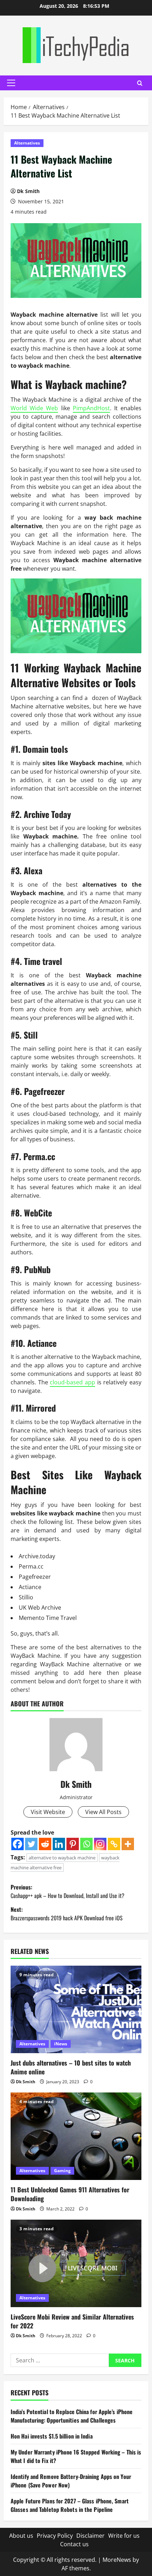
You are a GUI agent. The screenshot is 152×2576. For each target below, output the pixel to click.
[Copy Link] (114, 1844)
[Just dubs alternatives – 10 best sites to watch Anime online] (76, 2009)
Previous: (68, 1891)
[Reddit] (45, 1844)
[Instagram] (100, 1844)
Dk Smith (28, 191)
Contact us (74, 2544)
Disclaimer (90, 2536)
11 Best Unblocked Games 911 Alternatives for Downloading (70, 2194)
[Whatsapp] (86, 1844)
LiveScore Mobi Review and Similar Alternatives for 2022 (72, 2321)
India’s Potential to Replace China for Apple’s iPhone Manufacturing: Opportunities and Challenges (72, 2416)
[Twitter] (31, 1844)
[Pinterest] (73, 1844)
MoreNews (117, 2560)
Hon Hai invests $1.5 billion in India (52, 2436)
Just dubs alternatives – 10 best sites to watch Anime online (71, 2067)
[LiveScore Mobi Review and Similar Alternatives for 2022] (76, 2263)
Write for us (124, 2536)
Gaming (62, 2171)
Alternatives (27, 143)
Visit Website (48, 1812)
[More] (128, 1844)
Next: (67, 1914)
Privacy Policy (55, 2536)
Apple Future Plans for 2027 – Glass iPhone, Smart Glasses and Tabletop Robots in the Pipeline (70, 2505)
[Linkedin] (59, 1844)
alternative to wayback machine (62, 1858)
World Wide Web (34, 408)
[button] (11, 83)
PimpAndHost (91, 408)
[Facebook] (17, 1844)
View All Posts (103, 1812)
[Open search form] (140, 83)
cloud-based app (72, 1382)
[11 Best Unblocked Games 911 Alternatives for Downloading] (76, 2136)
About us (21, 2536)
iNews (61, 2044)
